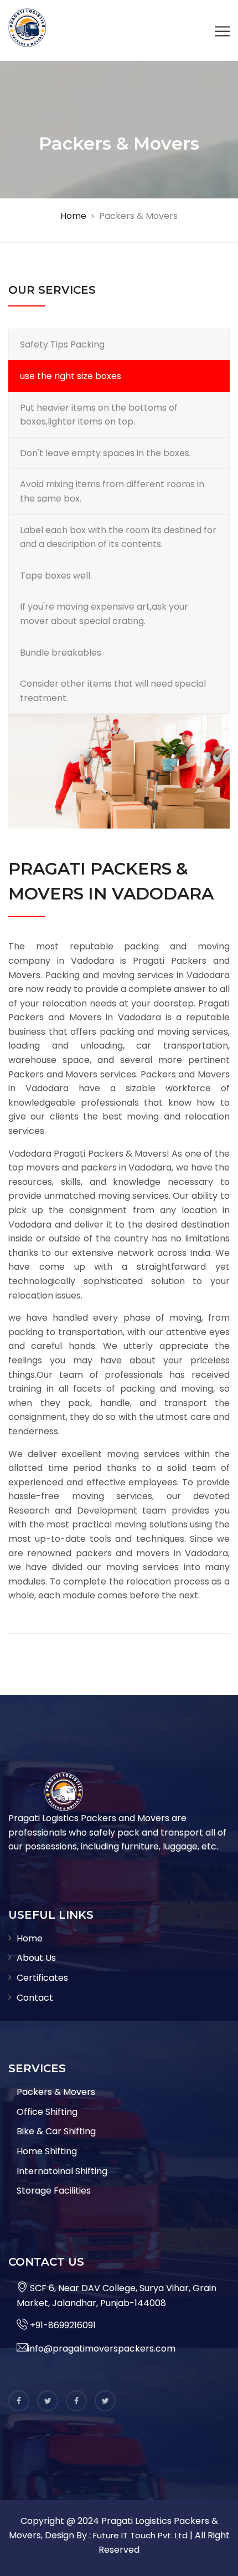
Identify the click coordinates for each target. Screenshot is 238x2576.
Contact (35, 1998)
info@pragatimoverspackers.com (102, 2348)
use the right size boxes (71, 376)
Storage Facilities (54, 2191)
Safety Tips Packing (62, 344)
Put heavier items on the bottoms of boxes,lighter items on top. (99, 415)
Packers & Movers (56, 2092)
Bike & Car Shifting (56, 2131)
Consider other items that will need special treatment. (113, 691)
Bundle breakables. (61, 653)
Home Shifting (47, 2151)
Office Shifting (47, 2112)
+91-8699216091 (62, 2325)
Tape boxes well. (56, 576)
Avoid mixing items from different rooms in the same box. (112, 491)
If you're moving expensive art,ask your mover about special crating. (104, 614)
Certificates (42, 1978)
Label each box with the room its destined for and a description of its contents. (118, 537)
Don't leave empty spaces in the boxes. (105, 453)
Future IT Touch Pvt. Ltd (140, 2535)
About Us (36, 1958)
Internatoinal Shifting (62, 2171)
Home (30, 1938)
